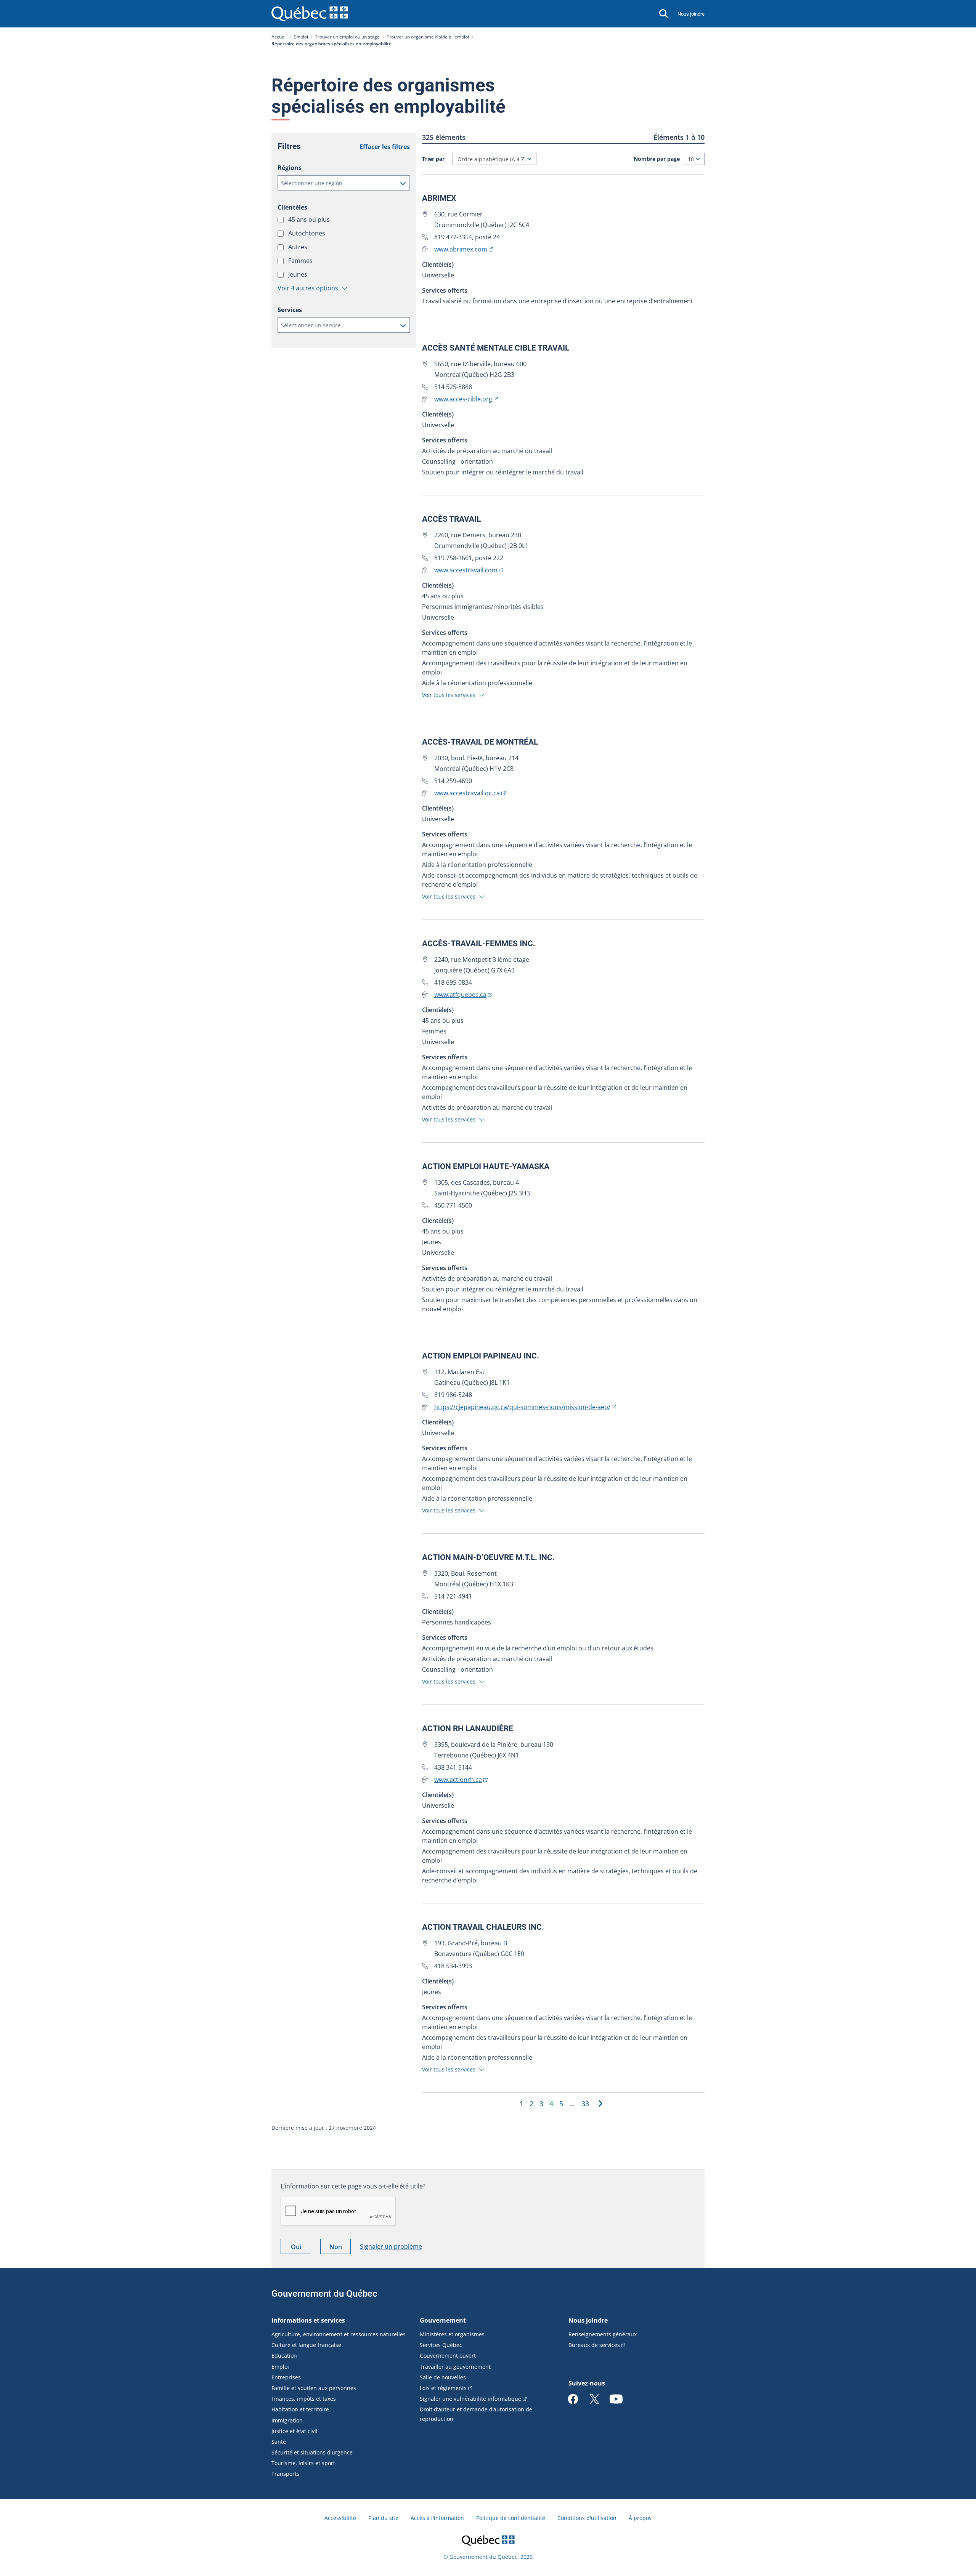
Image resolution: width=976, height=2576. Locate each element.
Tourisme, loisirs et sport (303, 2463)
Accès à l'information (437, 2518)
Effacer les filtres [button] (385, 147)
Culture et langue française (306, 2345)
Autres (299, 247)
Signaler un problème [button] (391, 2246)
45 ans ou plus (310, 219)
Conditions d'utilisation (587, 2518)
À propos (640, 2518)
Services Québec (441, 2345)
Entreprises (286, 2377)
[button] (344, 183)
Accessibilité (340, 2518)
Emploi (301, 37)
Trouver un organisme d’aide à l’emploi (428, 37)
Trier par (433, 159)
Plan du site (383, 2518)
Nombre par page (657, 159)
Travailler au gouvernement (455, 2367)
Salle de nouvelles (443, 2377)
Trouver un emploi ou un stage (347, 37)
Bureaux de (594, 2345)
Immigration (287, 2420)
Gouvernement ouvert (448, 2356)
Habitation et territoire (300, 2409)
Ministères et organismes (452, 2334)
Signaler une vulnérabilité (470, 2399)
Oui (301, 2248)
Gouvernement (443, 2320)
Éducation (284, 2356)
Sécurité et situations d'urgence (312, 2452)
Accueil (279, 37)
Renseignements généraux (603, 2334)
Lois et (443, 2388)
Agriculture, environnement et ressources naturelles (339, 2334)
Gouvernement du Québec (324, 2294)
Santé (279, 2442)
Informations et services (308, 2320)
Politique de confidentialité (511, 2518)
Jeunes (299, 274)
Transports (285, 2474)
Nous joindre (691, 14)
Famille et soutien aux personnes (314, 2388)
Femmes (301, 261)
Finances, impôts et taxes (304, 2399)
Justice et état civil (295, 2431)
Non (340, 2248)
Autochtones (307, 233)
